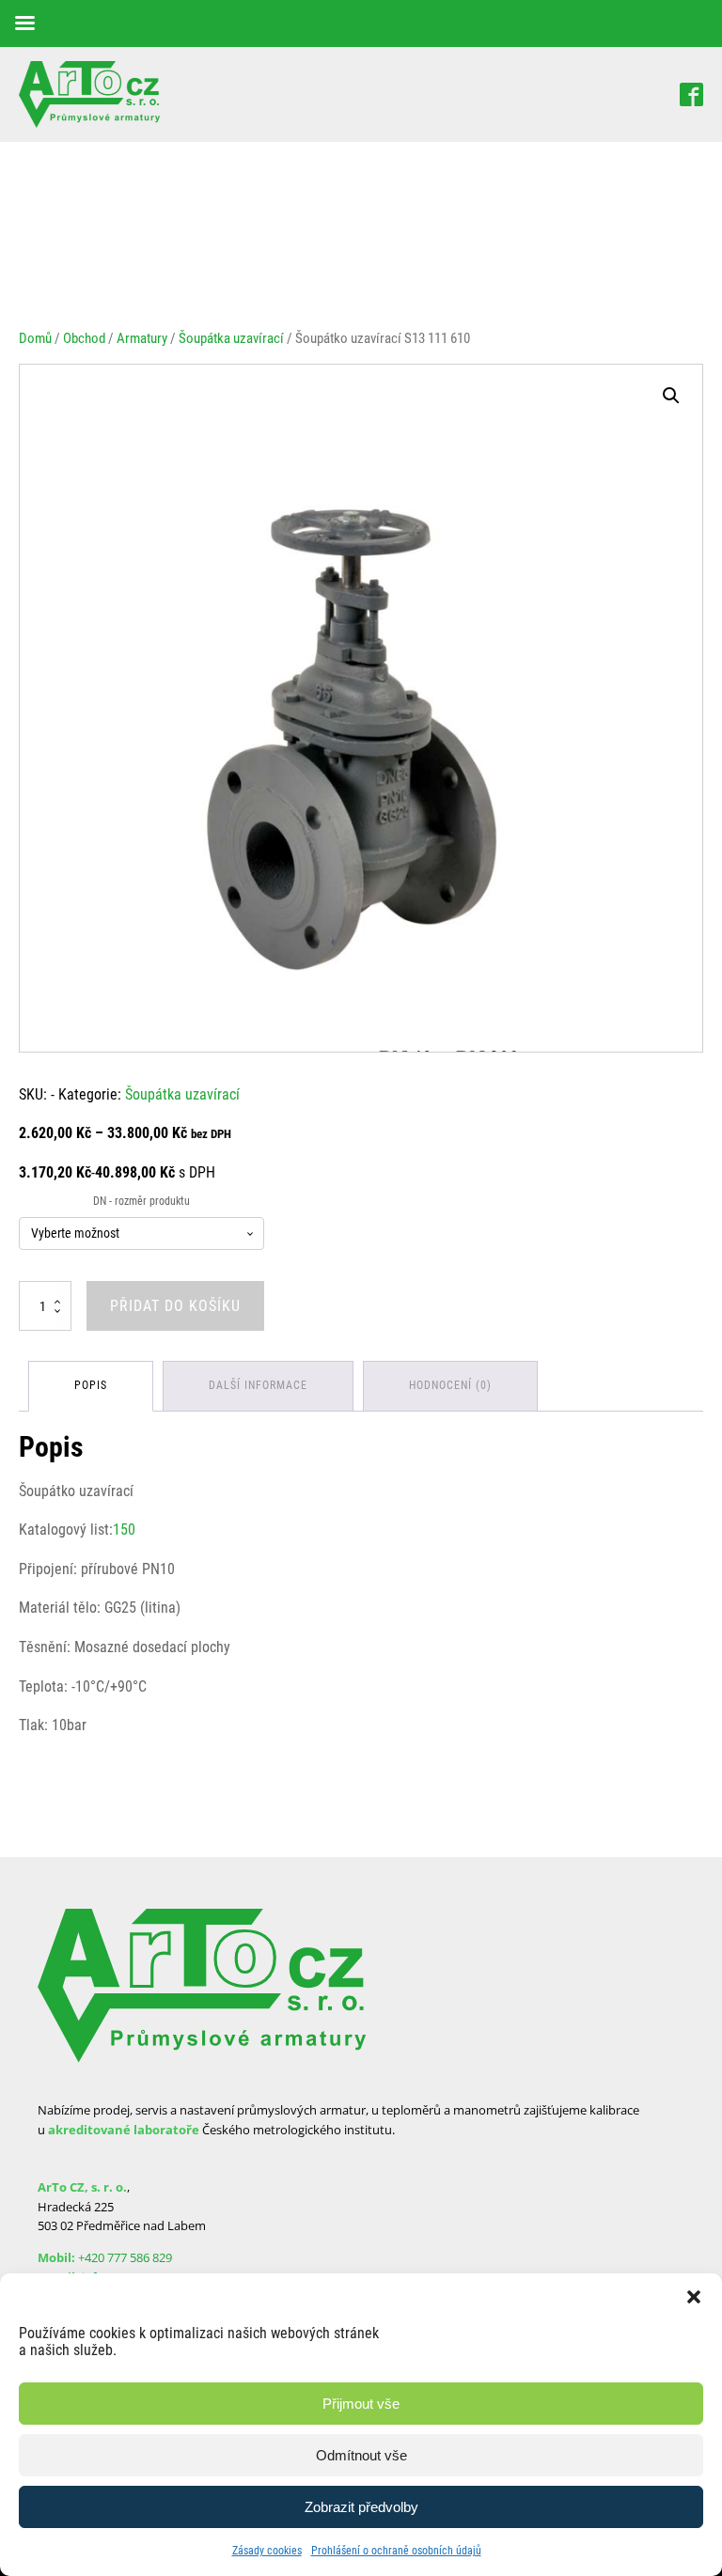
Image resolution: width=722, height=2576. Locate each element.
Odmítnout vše (361, 2455)
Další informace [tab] (258, 1385)
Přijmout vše (361, 2404)
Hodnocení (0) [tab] (450, 1385)
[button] (694, 2297)
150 (124, 1530)
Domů (35, 338)
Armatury (142, 338)
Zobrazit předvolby (361, 2507)
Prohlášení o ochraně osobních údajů (396, 2551)
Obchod (84, 338)
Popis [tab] (91, 1385)
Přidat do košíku (175, 1306)
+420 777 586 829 (125, 2257)
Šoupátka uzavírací (231, 338)
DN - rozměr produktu (141, 1201)
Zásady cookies (267, 2551)
